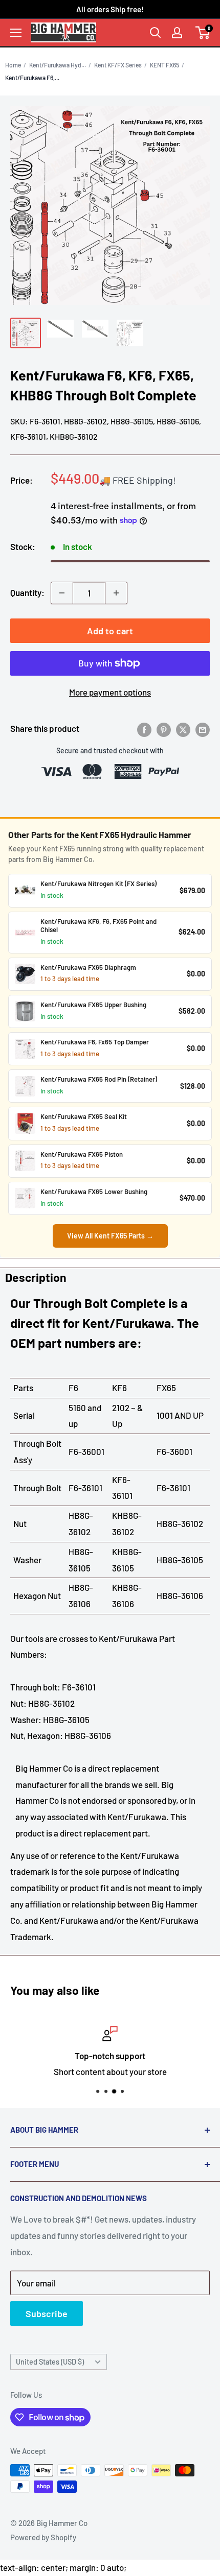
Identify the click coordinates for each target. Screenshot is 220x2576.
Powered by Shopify (43, 2537)
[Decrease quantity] (62, 593)
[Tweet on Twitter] (183, 729)
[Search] (156, 33)
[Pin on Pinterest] (164, 729)
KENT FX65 (164, 65)
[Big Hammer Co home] (63, 32)
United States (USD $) (50, 2362)
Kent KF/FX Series (118, 65)
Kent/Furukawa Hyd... (58, 65)
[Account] (177, 33)
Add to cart (110, 631)
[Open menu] (16, 33)
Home (13, 65)
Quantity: (27, 592)
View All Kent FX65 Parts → (110, 1236)
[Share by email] (203, 729)
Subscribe (47, 2313)
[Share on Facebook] (144, 729)
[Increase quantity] (116, 593)
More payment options (110, 692)
